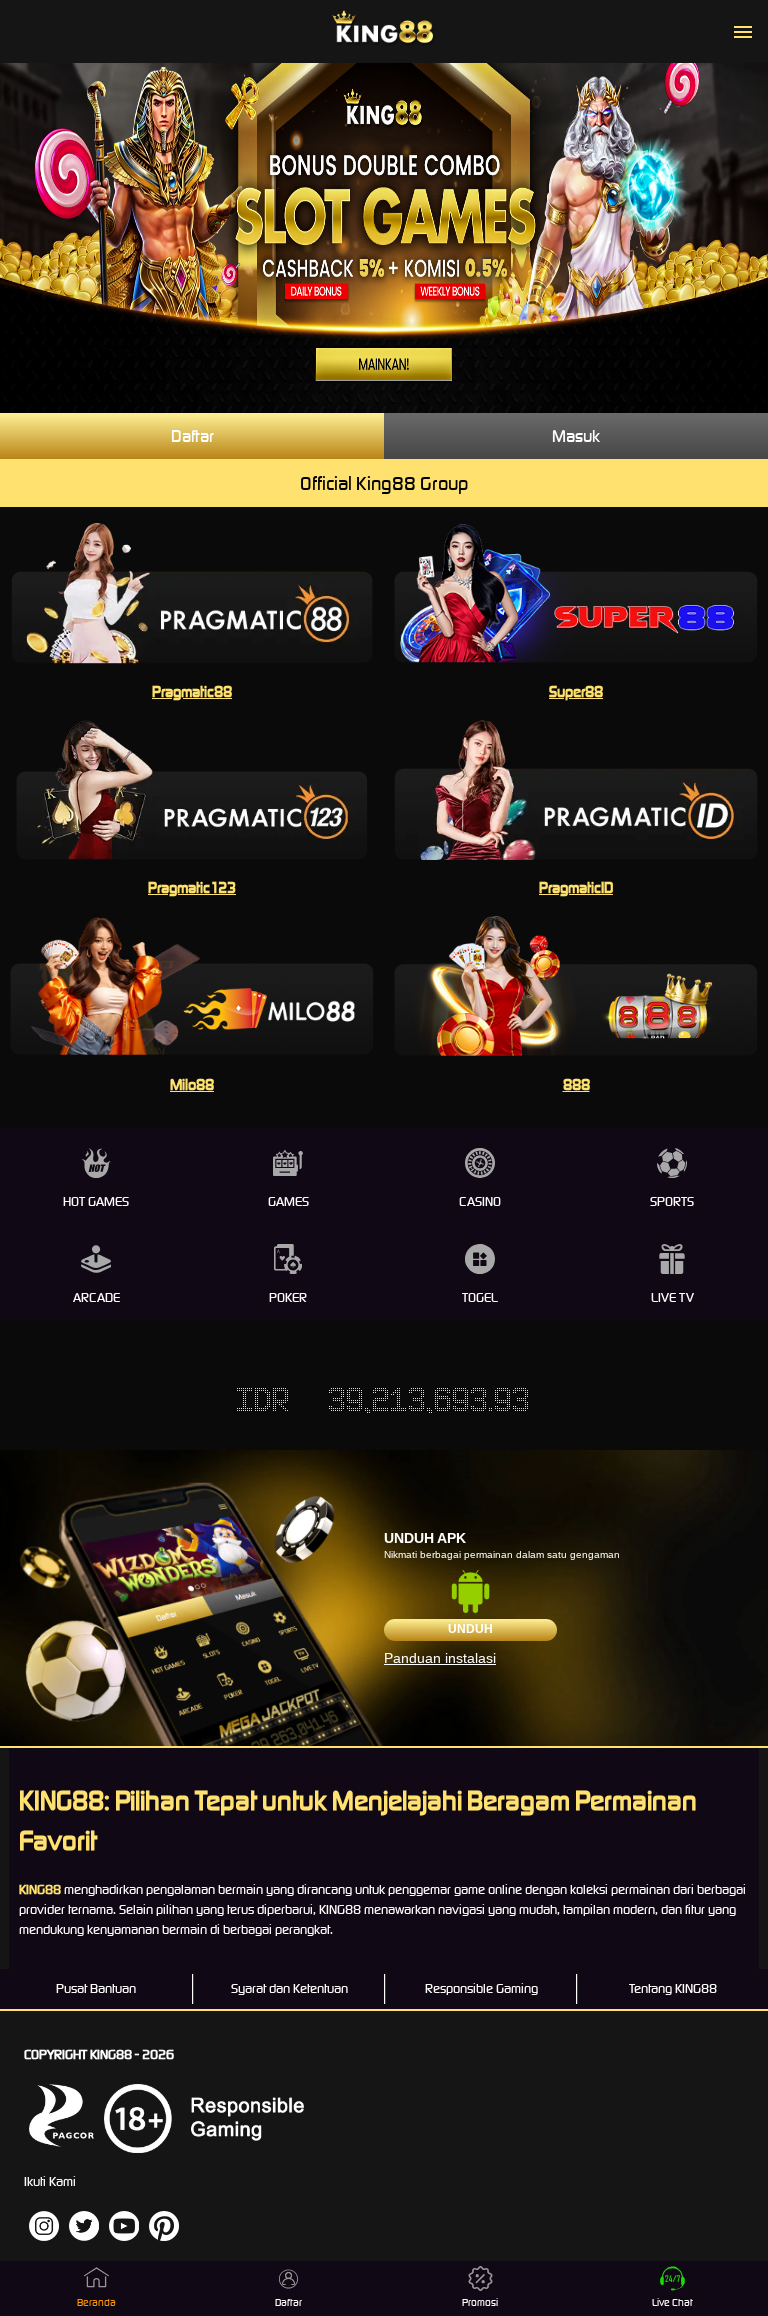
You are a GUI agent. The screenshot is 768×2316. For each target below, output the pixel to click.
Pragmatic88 (192, 691)
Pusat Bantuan (96, 1988)
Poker (288, 1297)
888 (576, 1084)
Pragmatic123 (192, 887)
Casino (480, 1201)
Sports (672, 1201)
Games (288, 1201)
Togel (480, 1297)
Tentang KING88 (673, 1988)
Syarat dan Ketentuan (289, 1988)
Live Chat (672, 2302)
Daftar (192, 436)
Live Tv (672, 1297)
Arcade (96, 1297)
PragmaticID (576, 887)
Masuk (576, 436)
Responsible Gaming (481, 1988)
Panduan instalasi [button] (440, 1658)
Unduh (470, 1629)
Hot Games (96, 1201)
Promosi (480, 2302)
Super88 (576, 691)
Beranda (96, 2302)
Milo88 (192, 1084)
